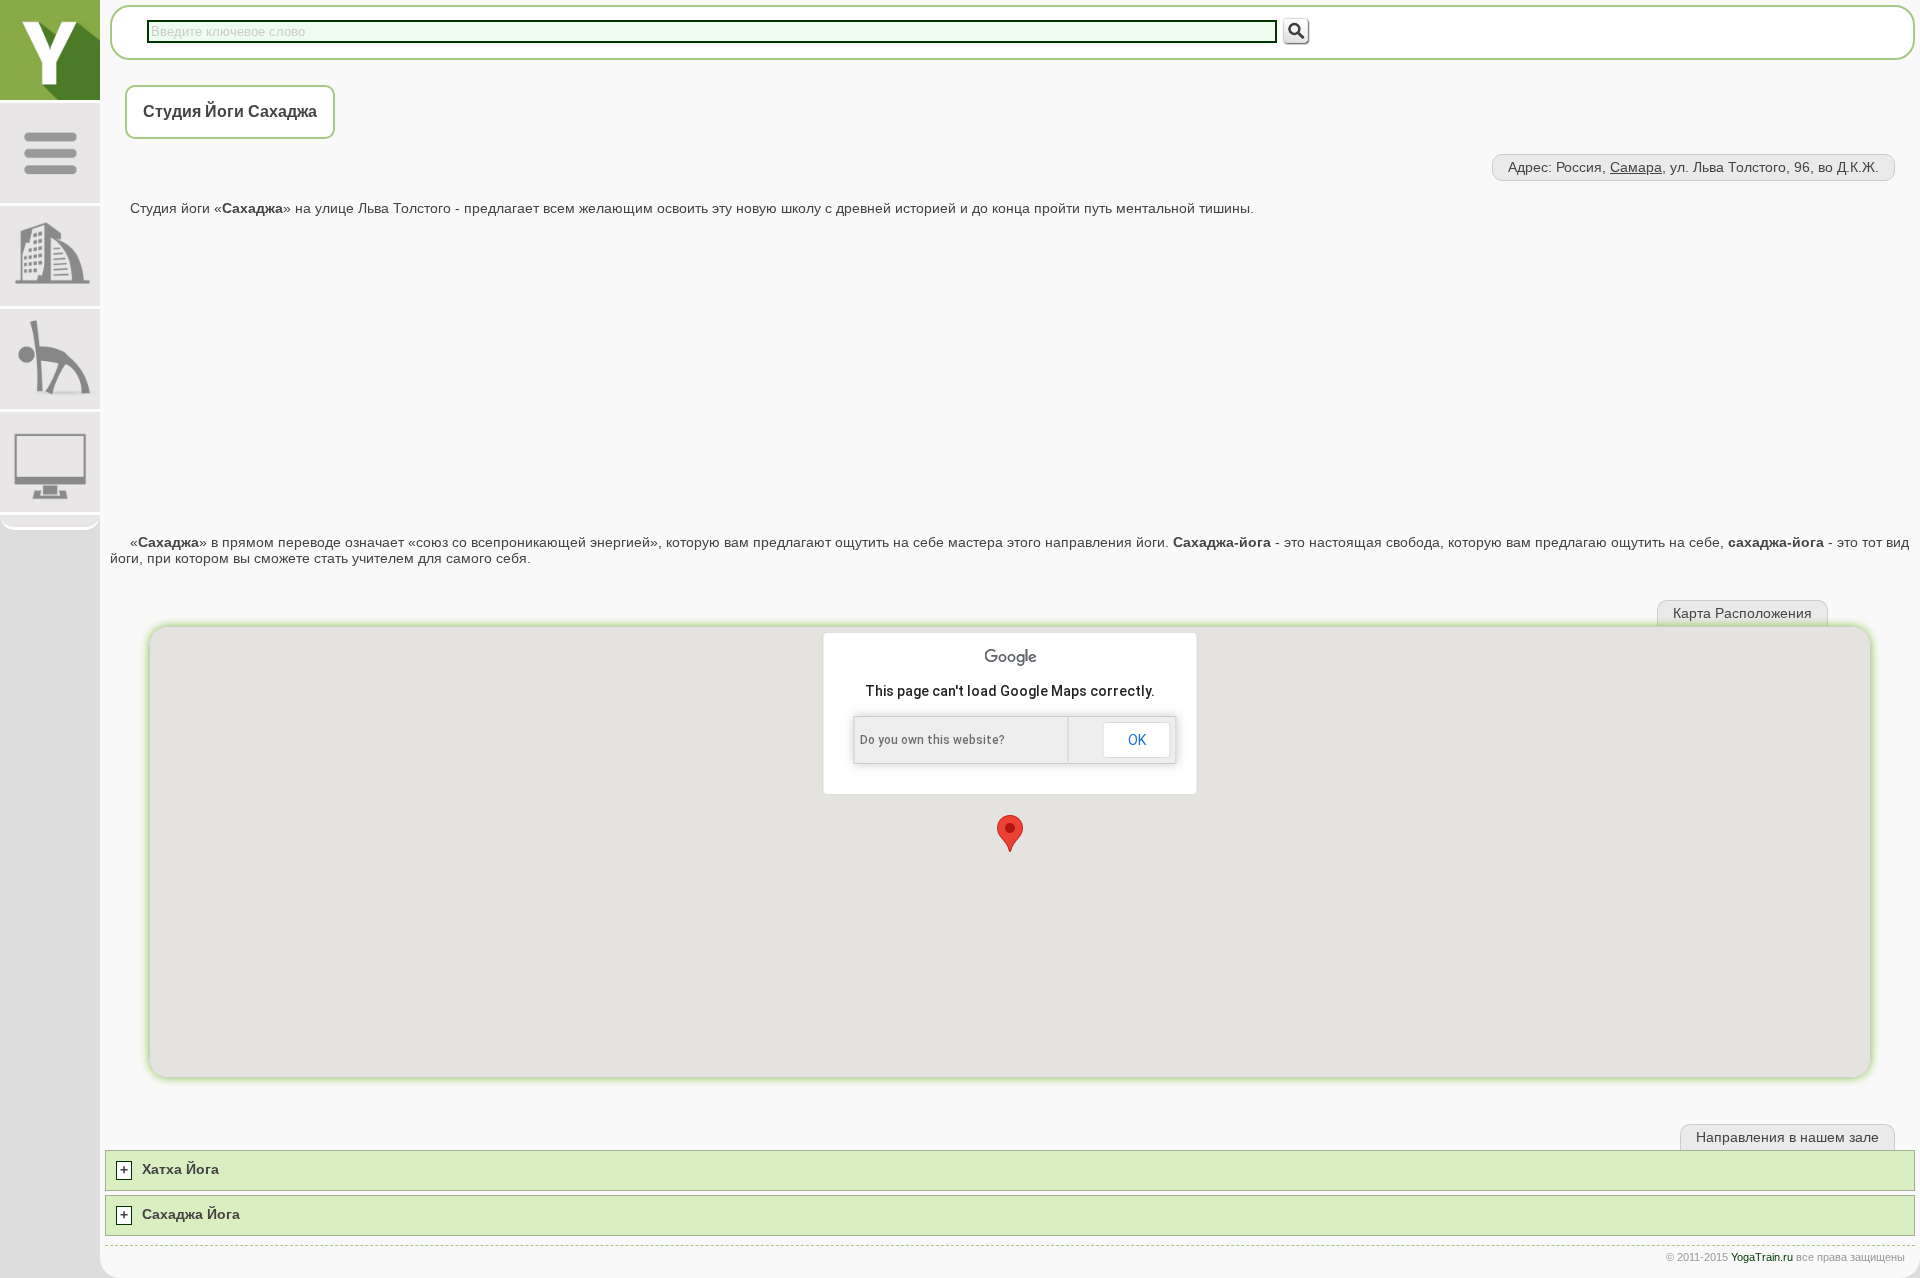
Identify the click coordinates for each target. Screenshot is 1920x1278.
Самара (1636, 167)
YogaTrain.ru (1762, 1257)
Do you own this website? (932, 740)
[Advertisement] (1010, 375)
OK (1137, 740)
